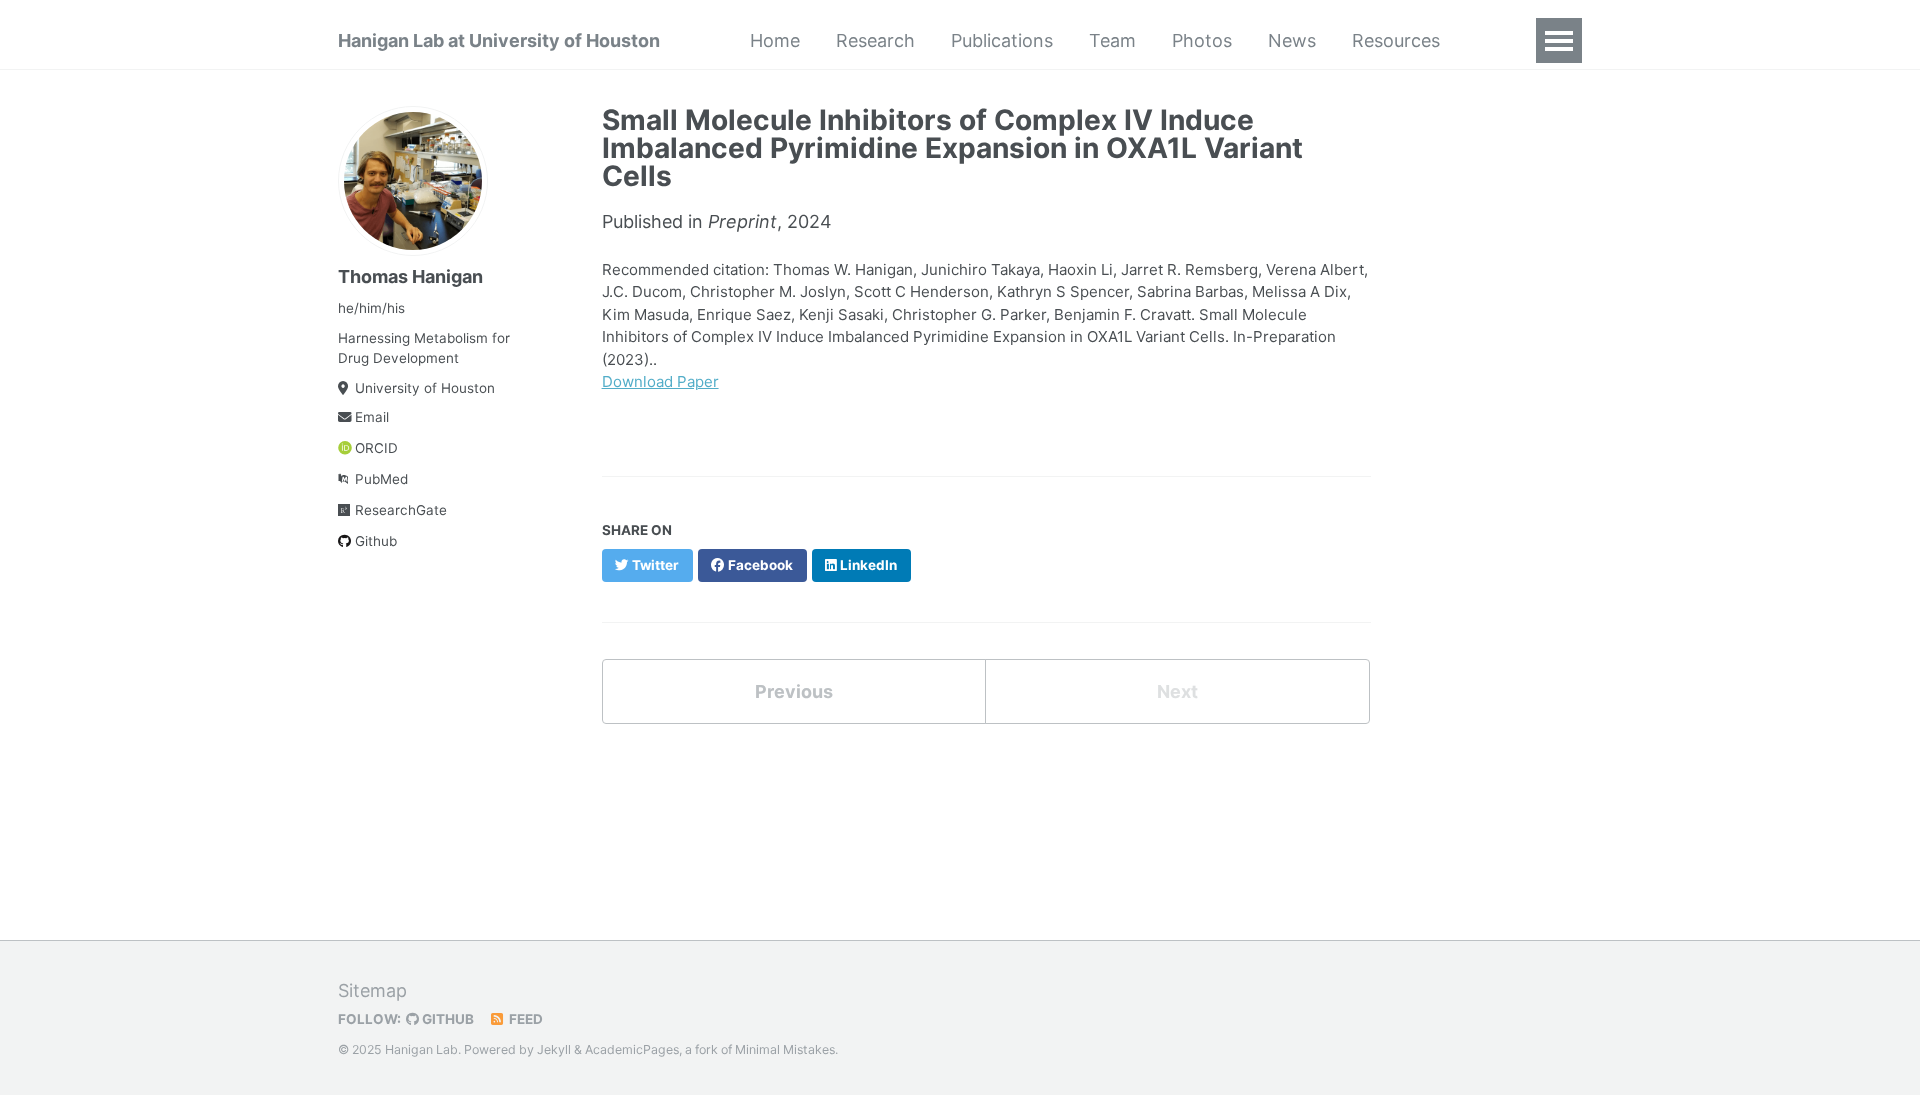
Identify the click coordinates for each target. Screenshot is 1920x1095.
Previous (794, 691)
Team (1112, 40)
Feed (524, 1019)
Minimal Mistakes (785, 1049)
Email (372, 417)
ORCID (376, 448)
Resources (1396, 40)
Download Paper (660, 381)
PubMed (381, 479)
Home (775, 40)
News (1292, 40)
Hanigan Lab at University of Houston (499, 40)
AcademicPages (632, 1049)
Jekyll (554, 1049)
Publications (1002, 40)
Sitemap (372, 990)
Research (875, 40)
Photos (1202, 40)
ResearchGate (401, 510)
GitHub (446, 1019)
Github (376, 541)
